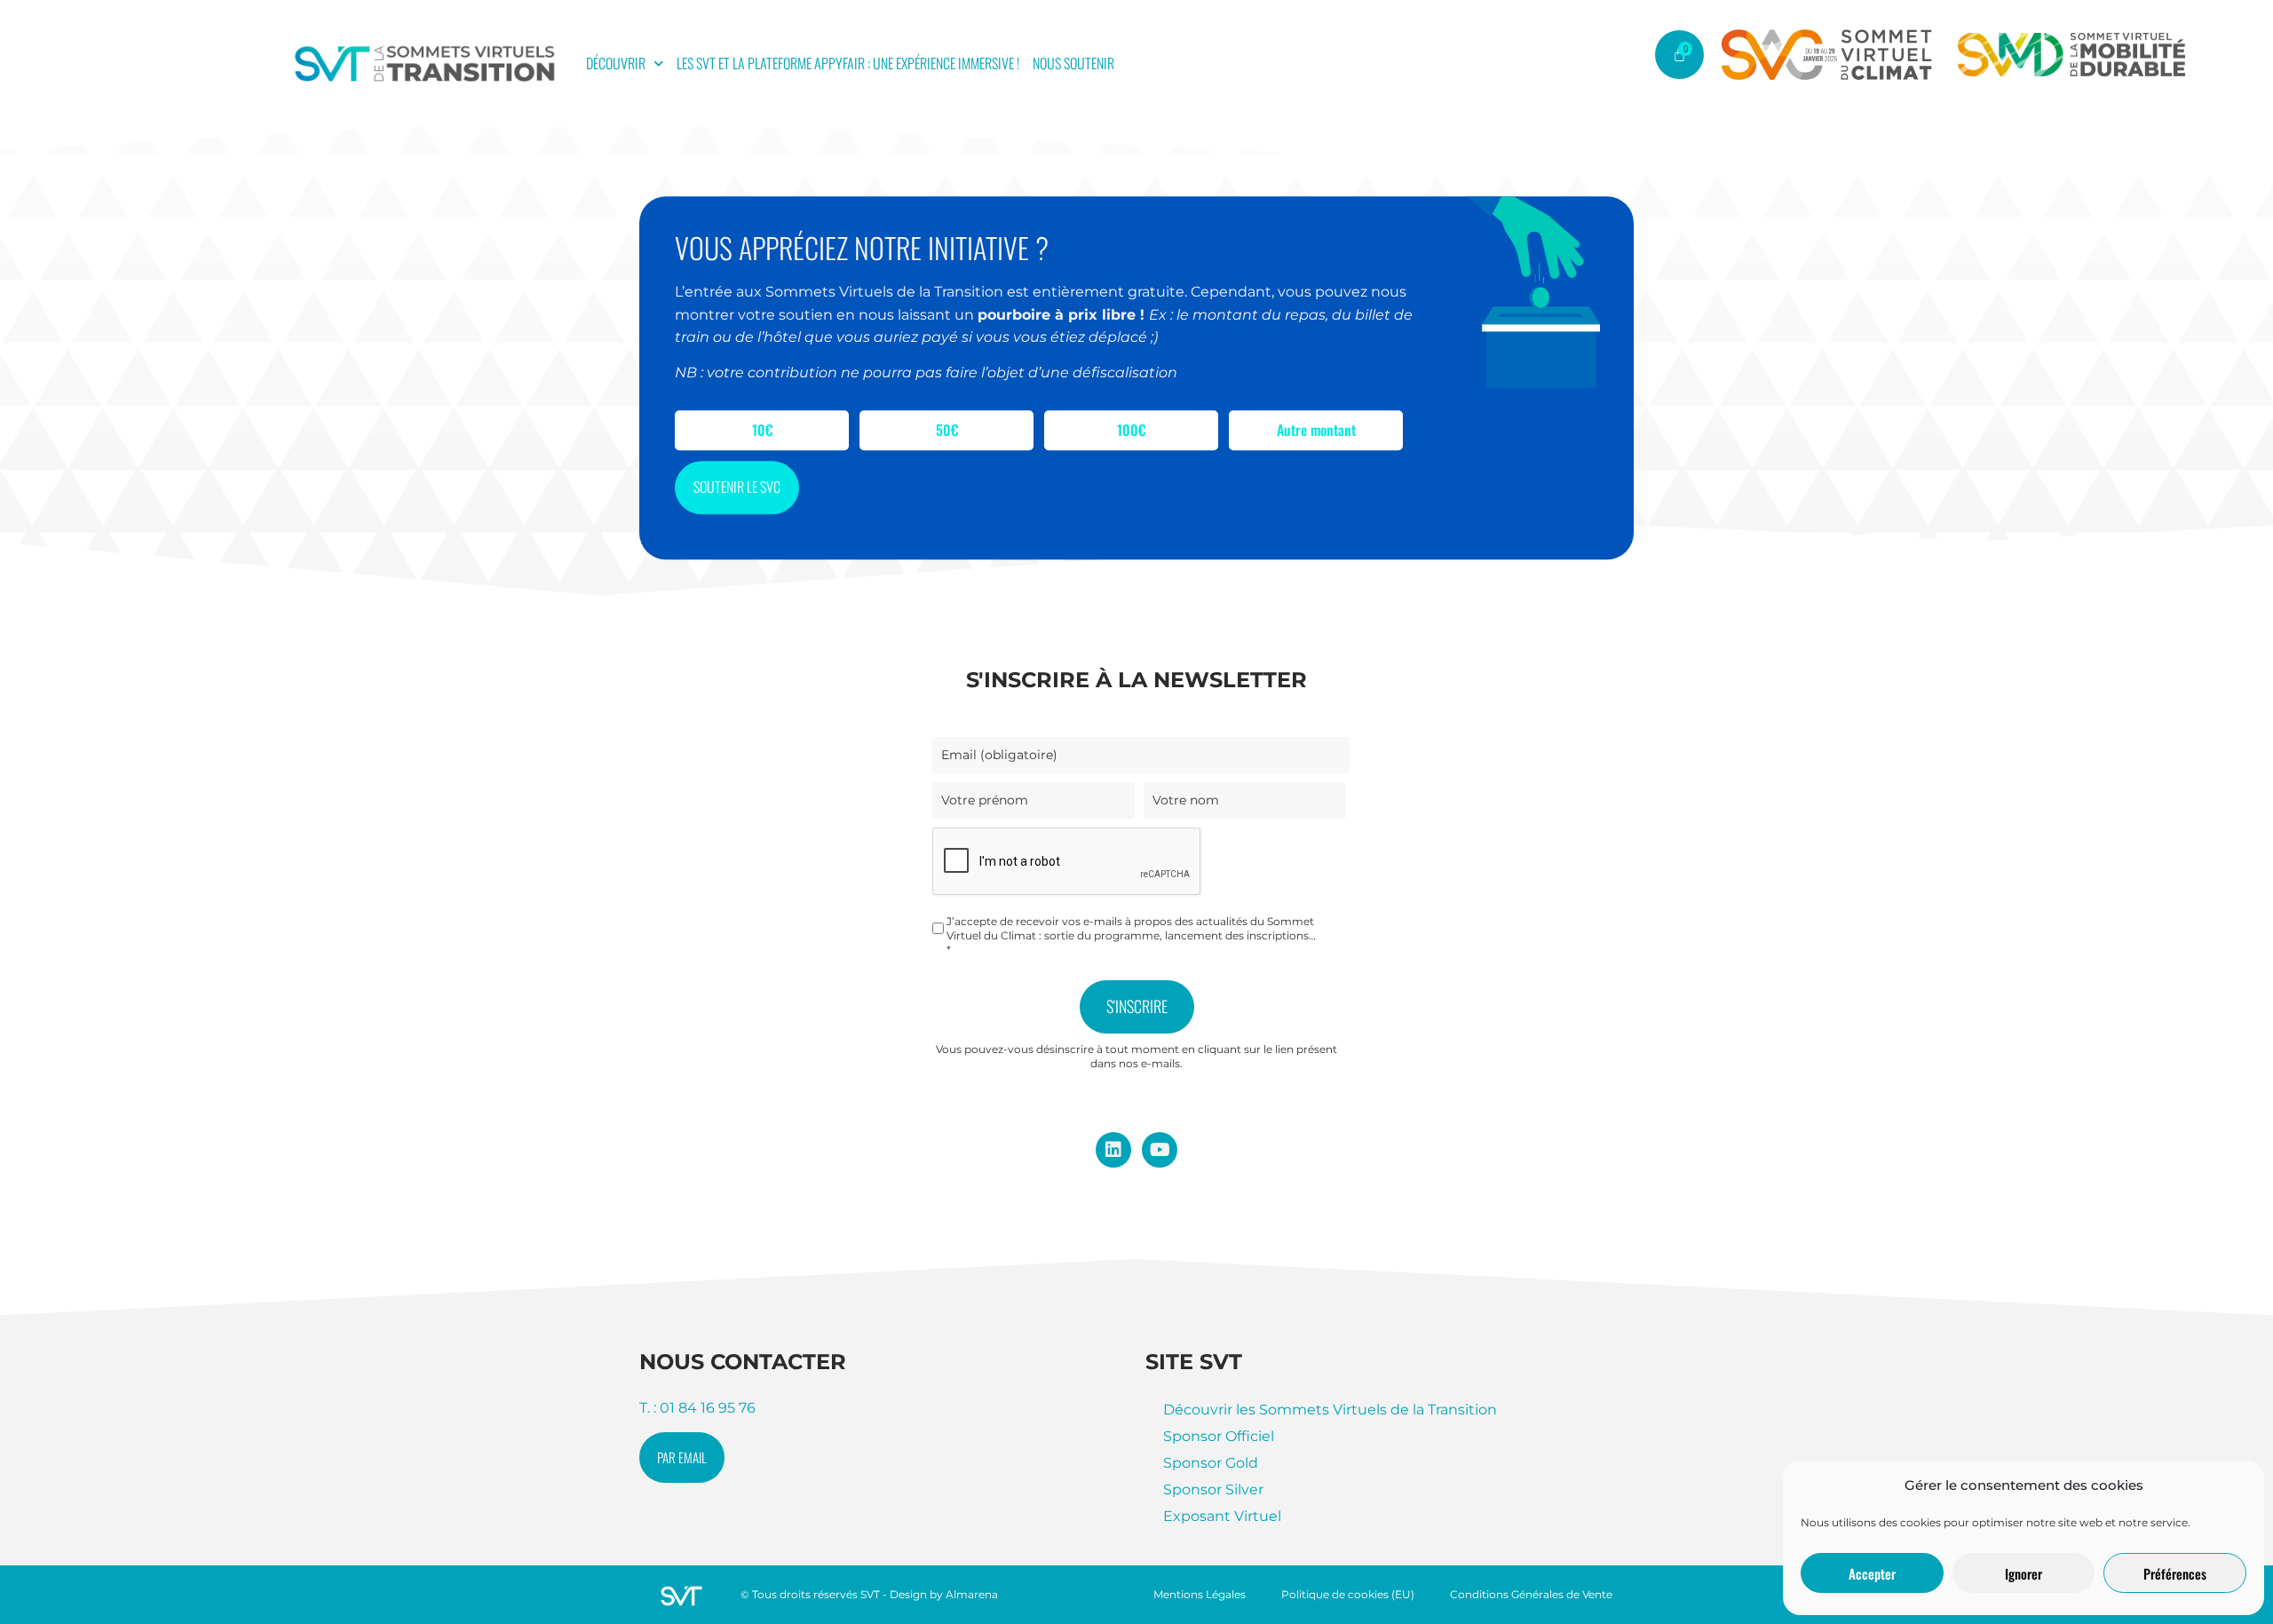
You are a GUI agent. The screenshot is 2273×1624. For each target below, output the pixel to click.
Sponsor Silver (1213, 1489)
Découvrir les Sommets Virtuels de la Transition (1330, 1410)
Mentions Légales (1200, 1594)
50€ (947, 431)
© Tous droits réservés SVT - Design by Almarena (869, 1594)
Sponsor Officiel (1219, 1436)
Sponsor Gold (1211, 1463)
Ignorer (2024, 1573)
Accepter (1872, 1573)
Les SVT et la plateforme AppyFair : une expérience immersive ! (848, 63)
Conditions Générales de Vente (1531, 1594)
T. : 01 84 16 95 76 (697, 1408)
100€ (1131, 431)
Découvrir (616, 63)
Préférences (2175, 1573)
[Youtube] (1160, 1150)
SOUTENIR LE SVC (737, 487)
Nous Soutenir (1073, 63)
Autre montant (1316, 431)
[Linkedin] (1113, 1150)
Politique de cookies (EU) (1348, 1594)
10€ (762, 431)
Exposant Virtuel (1222, 1516)
